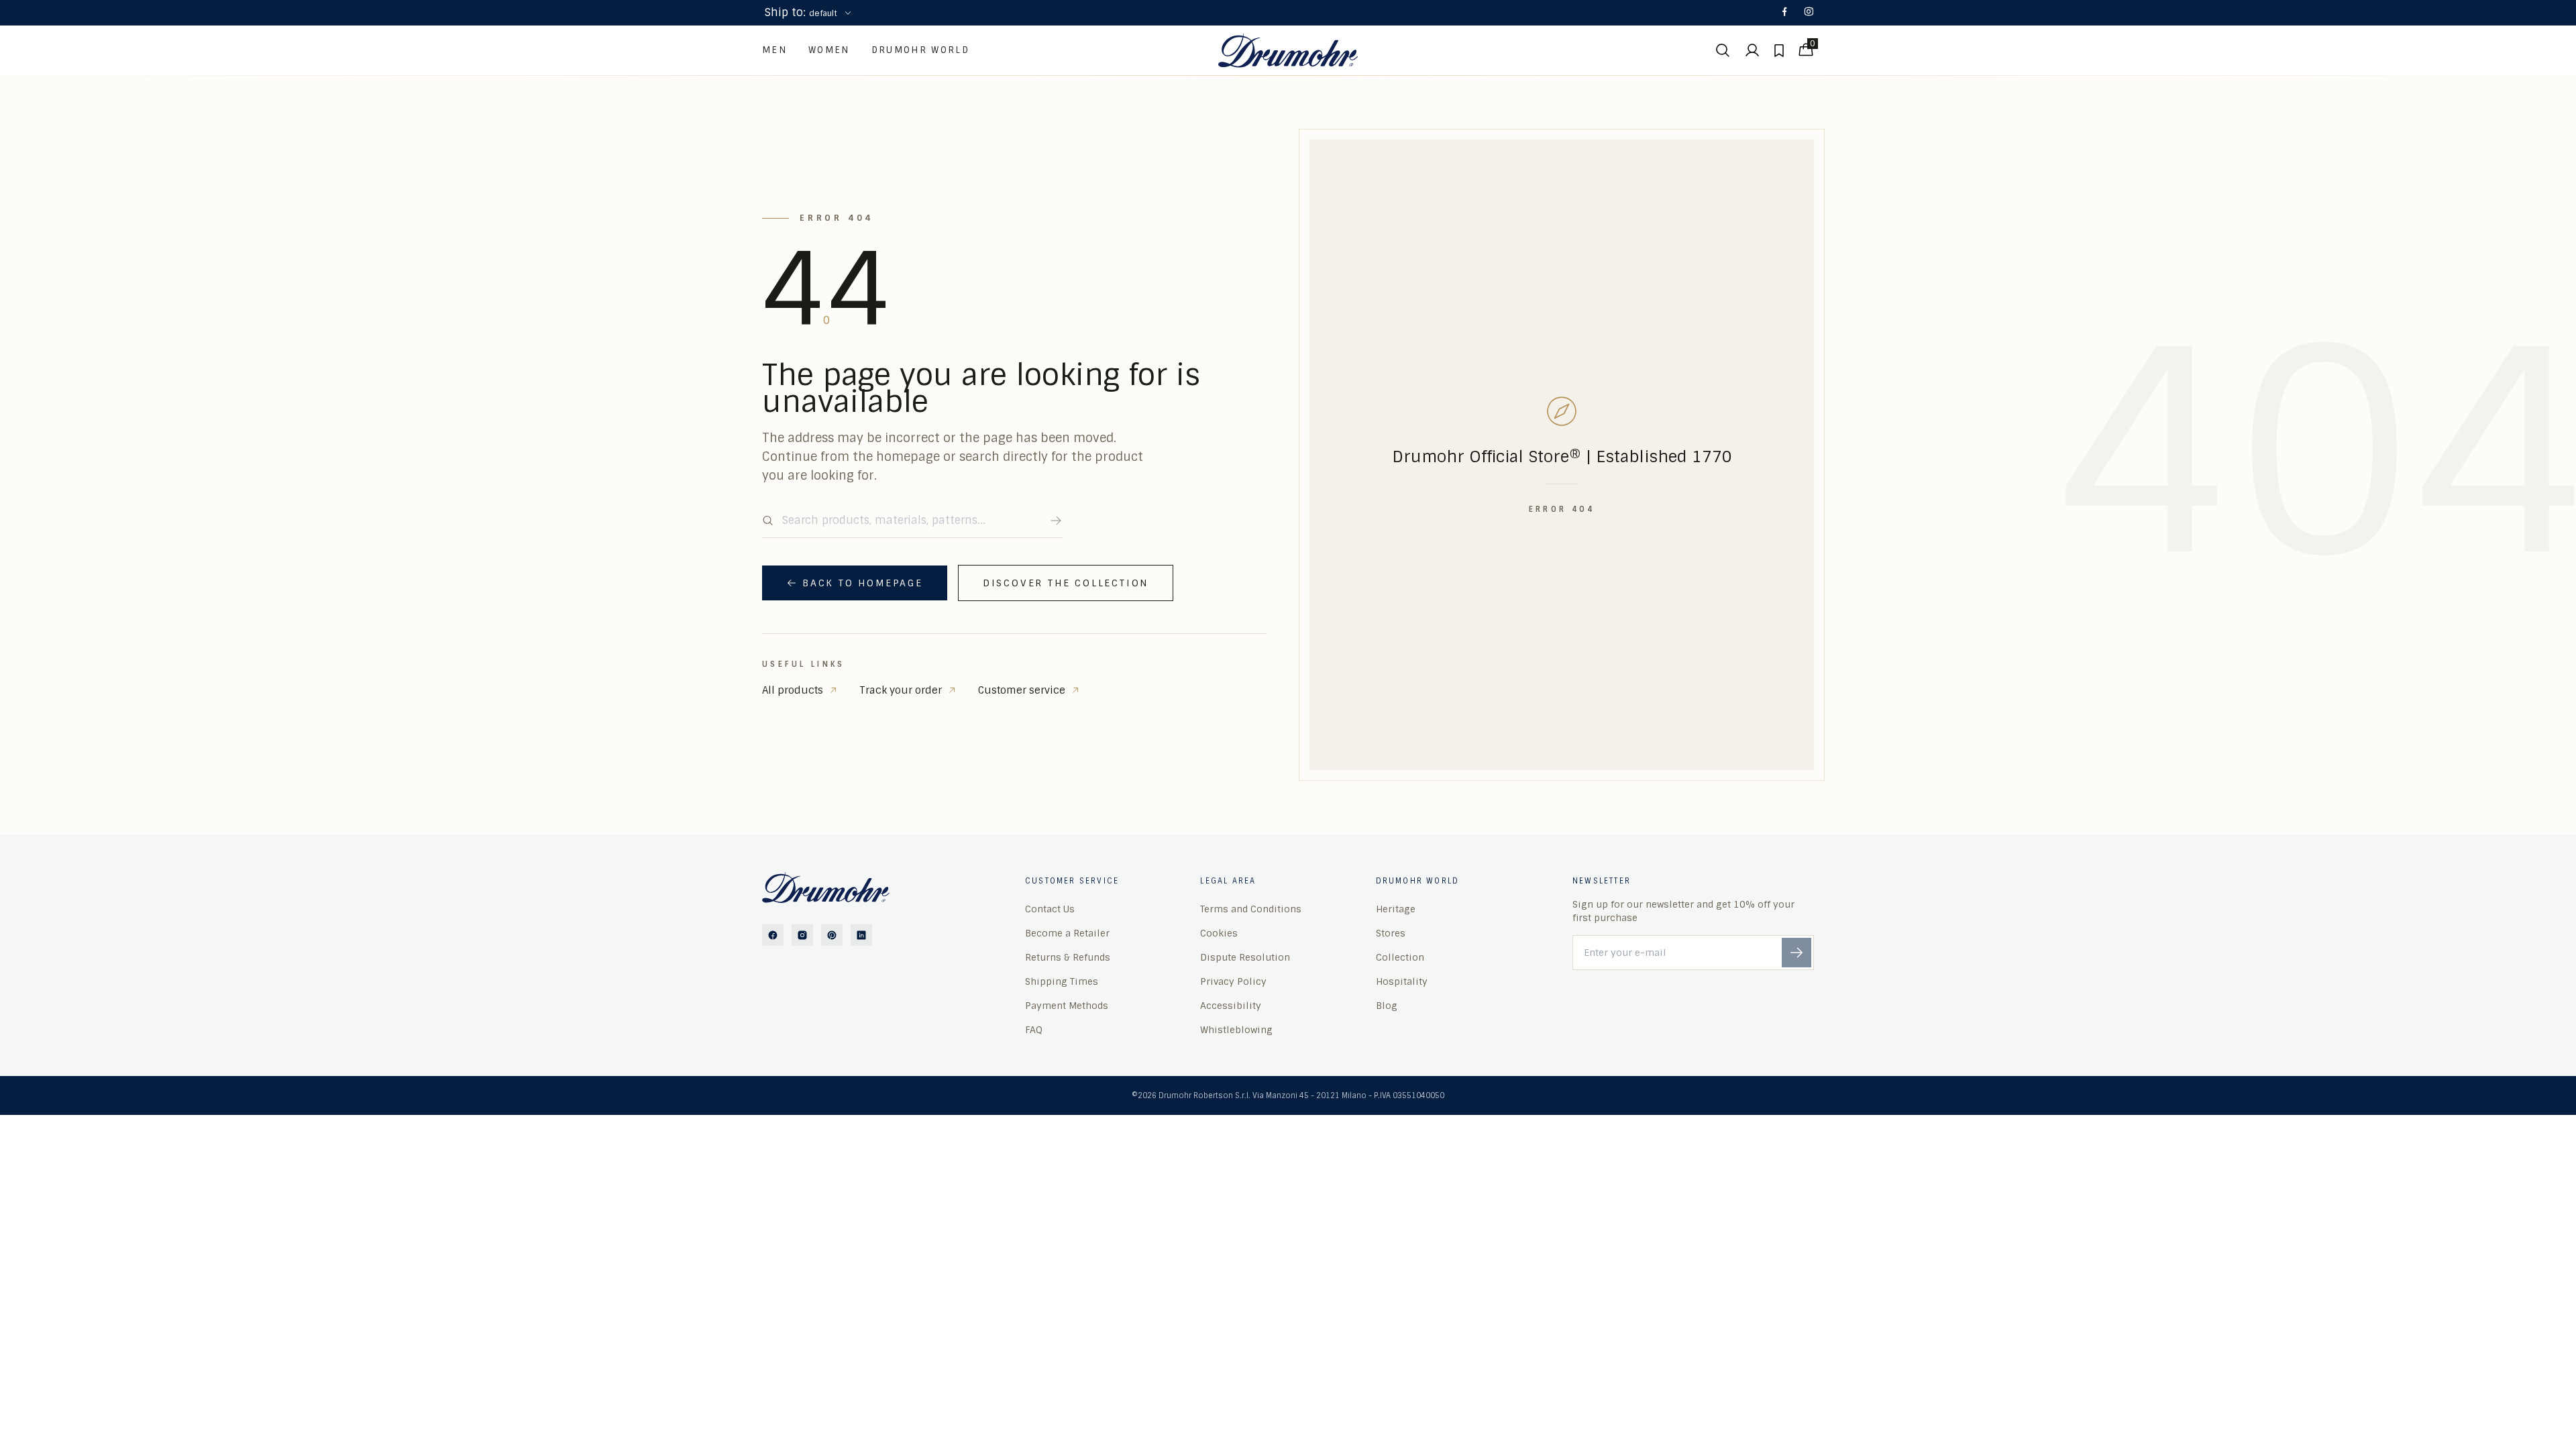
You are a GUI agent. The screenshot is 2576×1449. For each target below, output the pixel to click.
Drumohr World (920, 50)
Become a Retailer (1067, 933)
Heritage (1396, 909)
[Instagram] (1809, 13)
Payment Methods (1067, 1006)
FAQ (1034, 1030)
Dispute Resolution (1245, 957)
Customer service (1022, 690)
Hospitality (1402, 981)
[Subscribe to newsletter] (1796, 953)
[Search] (1056, 521)
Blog (1387, 1006)
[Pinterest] (832, 935)
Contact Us (1050, 909)
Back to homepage (863, 583)
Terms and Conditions (1251, 909)
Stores (1391, 933)
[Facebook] (1784, 13)
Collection (1400, 957)
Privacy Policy (1233, 981)
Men (774, 50)
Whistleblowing (1236, 1030)
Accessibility (1231, 1006)
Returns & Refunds (1068, 957)
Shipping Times (1062, 981)
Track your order (901, 690)
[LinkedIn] (861, 935)
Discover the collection (1066, 583)
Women (829, 50)
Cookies (1219, 933)
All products (793, 690)
